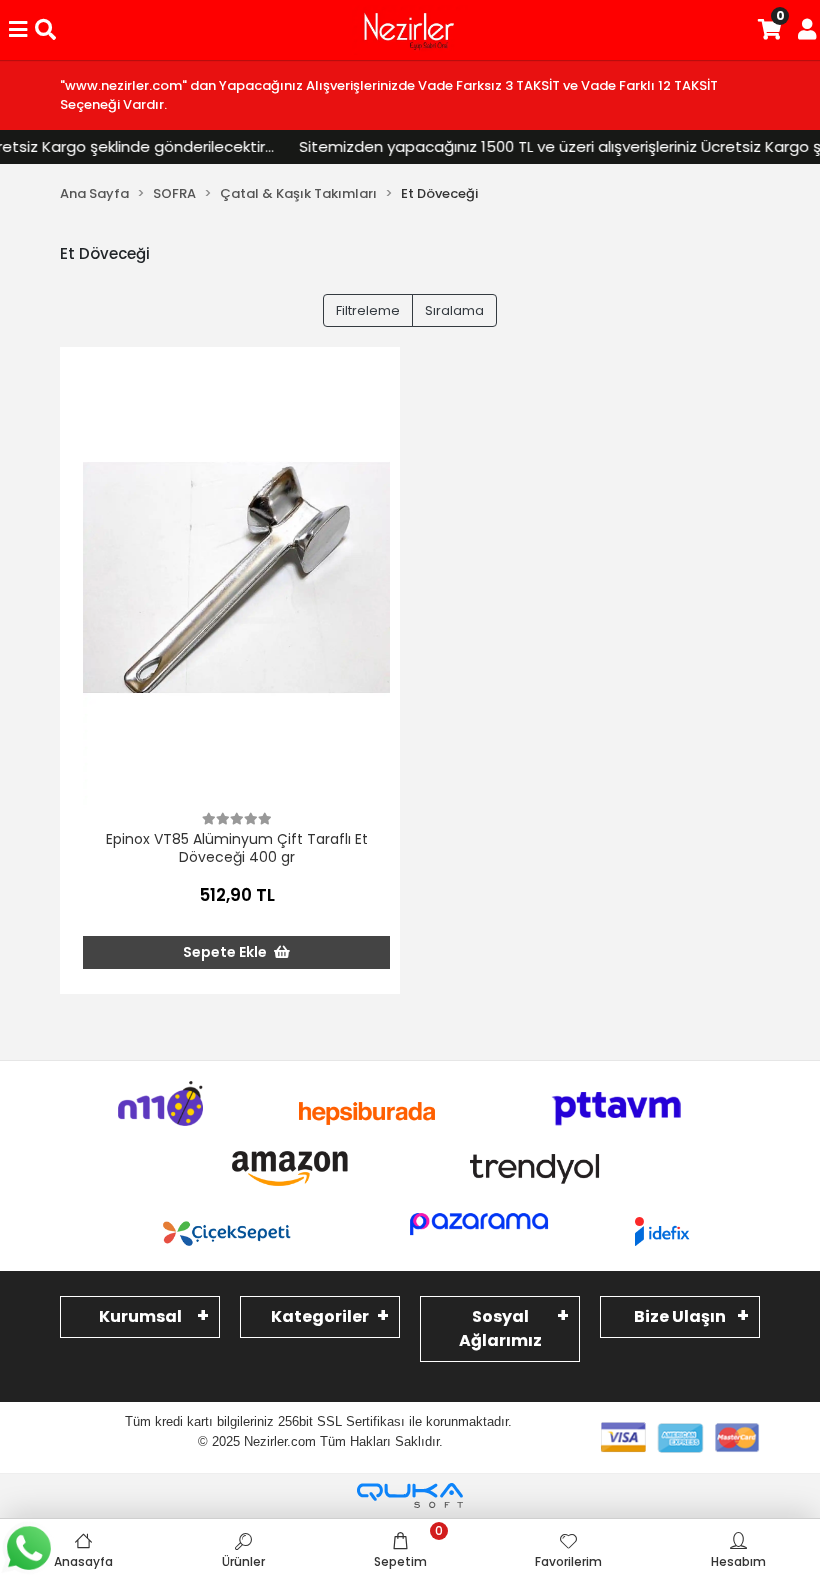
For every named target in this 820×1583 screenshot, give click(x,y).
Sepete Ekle (226, 952)
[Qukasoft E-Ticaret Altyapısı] (410, 1495)
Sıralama (454, 310)
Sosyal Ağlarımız (500, 1328)
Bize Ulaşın (680, 1316)
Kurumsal (140, 1316)
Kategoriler (320, 1316)
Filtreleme (368, 310)
